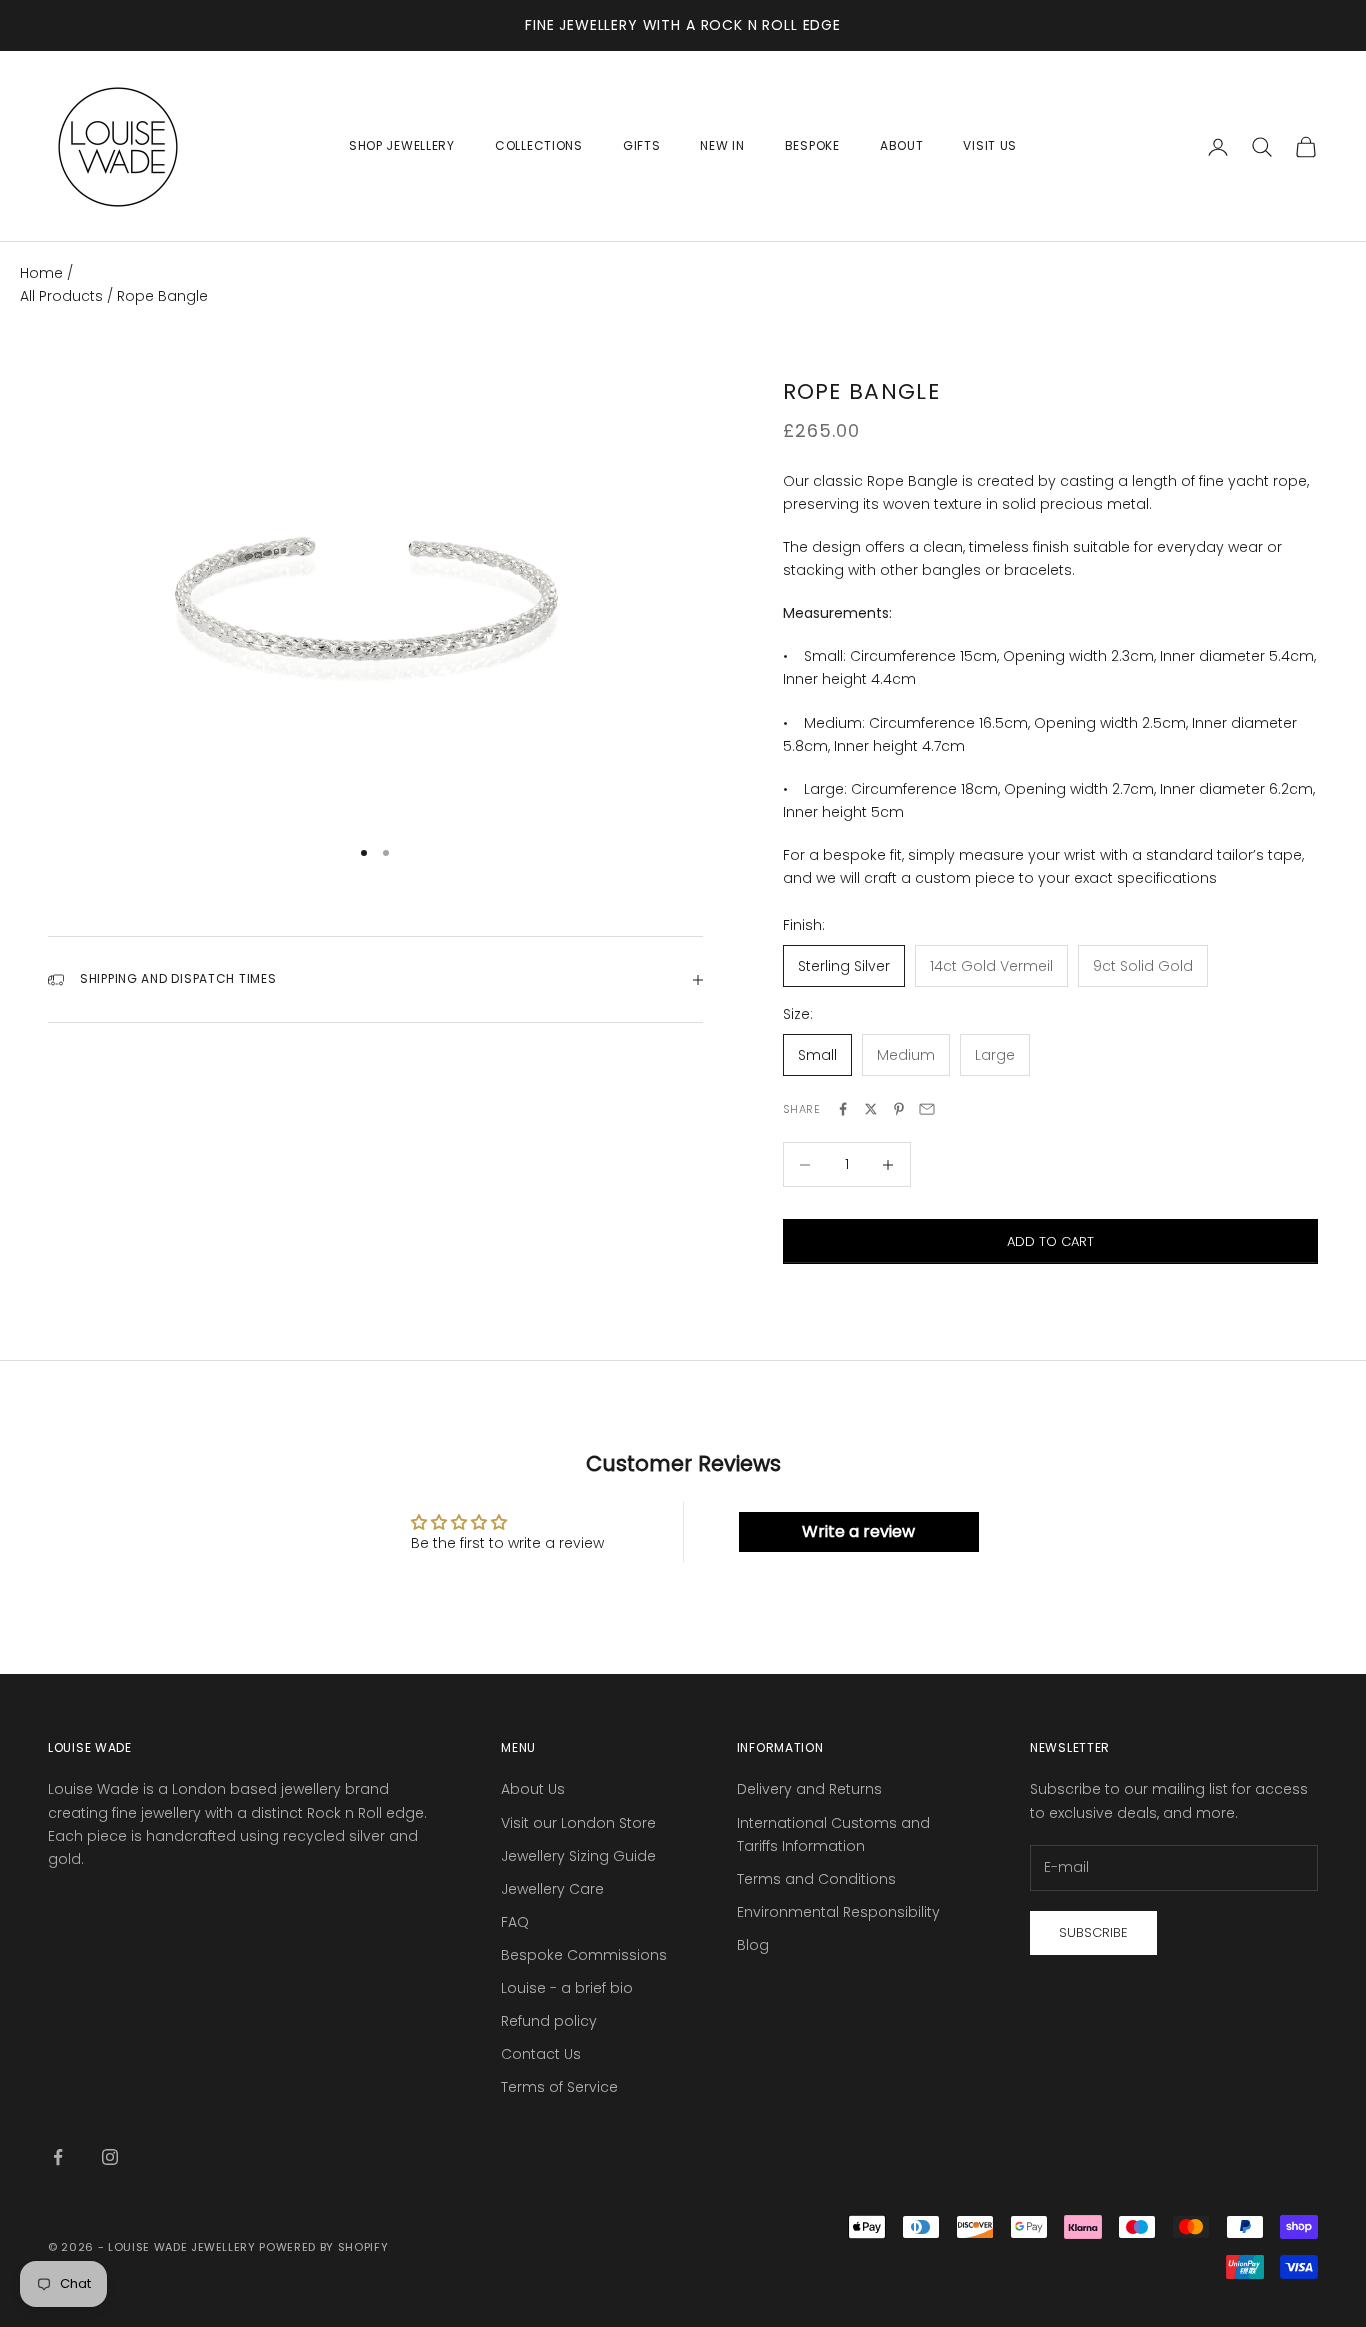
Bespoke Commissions (584, 1955)
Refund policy (549, 2021)
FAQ (515, 1922)
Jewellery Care (552, 1889)
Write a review (858, 1531)
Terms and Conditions (816, 1879)
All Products (63, 296)
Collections (539, 145)
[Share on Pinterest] (899, 1109)
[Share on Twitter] (871, 1109)
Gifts (642, 145)
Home (41, 273)
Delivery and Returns (809, 1789)
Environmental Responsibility (838, 1912)
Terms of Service (559, 2087)
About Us (533, 1789)
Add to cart (1050, 1241)
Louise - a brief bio (567, 1988)
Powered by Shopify (323, 2247)
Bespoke (812, 145)
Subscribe (1093, 1932)
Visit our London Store (578, 1823)
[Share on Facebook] (843, 1109)
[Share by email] (927, 1109)
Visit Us (990, 145)
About (902, 145)
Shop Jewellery (402, 145)
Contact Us (541, 2054)
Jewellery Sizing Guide (578, 1856)
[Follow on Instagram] (110, 2157)
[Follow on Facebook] (58, 2157)
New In (722, 145)
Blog (753, 1945)
